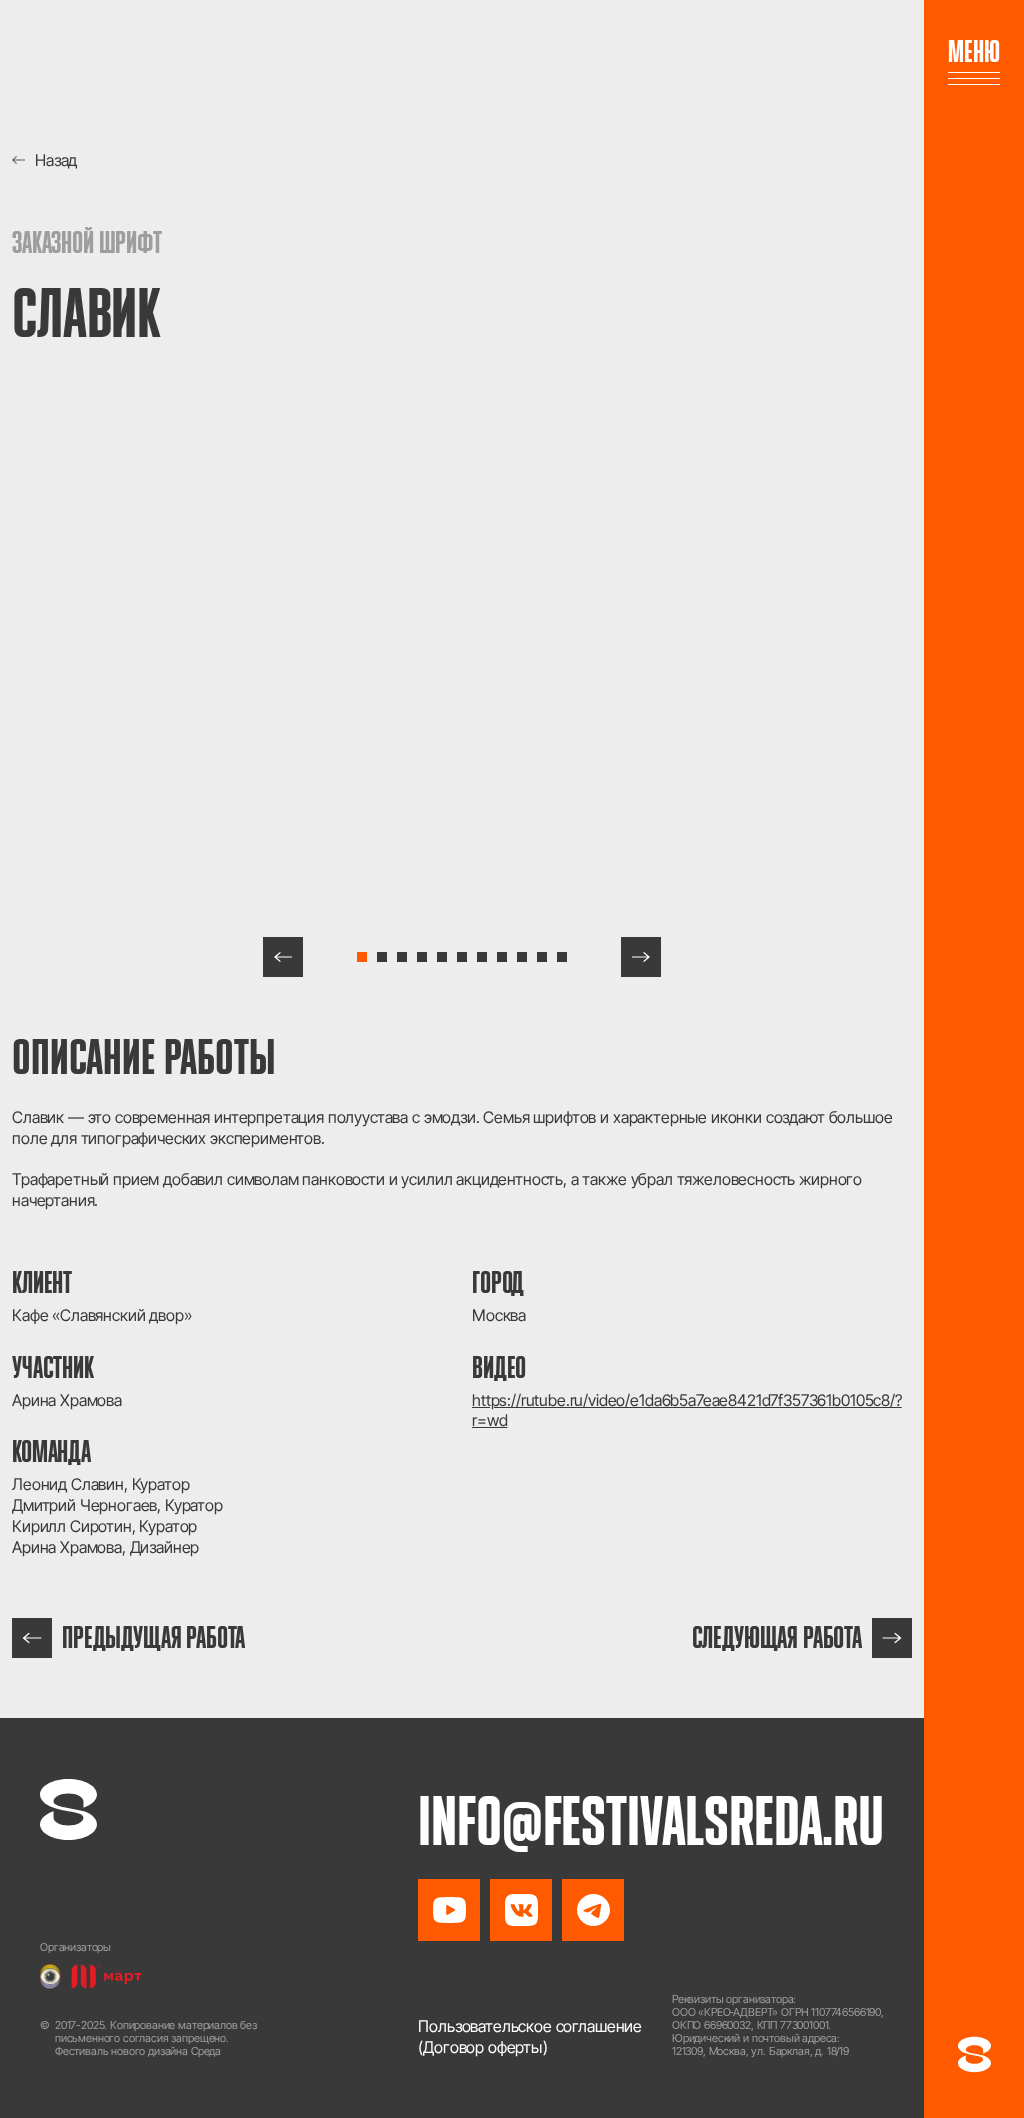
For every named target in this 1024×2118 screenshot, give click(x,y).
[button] (283, 957)
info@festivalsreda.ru (651, 1821)
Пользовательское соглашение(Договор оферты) (530, 2036)
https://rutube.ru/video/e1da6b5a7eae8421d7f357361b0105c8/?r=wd (687, 1410)
